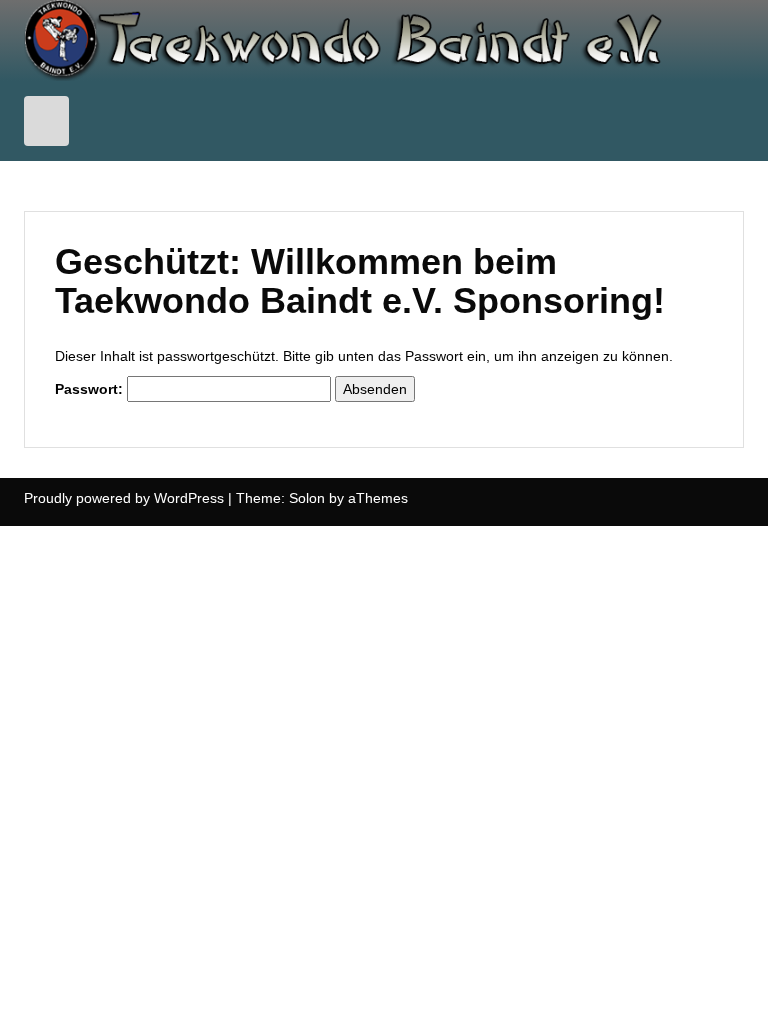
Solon (307, 498)
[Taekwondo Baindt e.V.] (384, 39)
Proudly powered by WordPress (124, 498)
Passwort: (91, 389)
